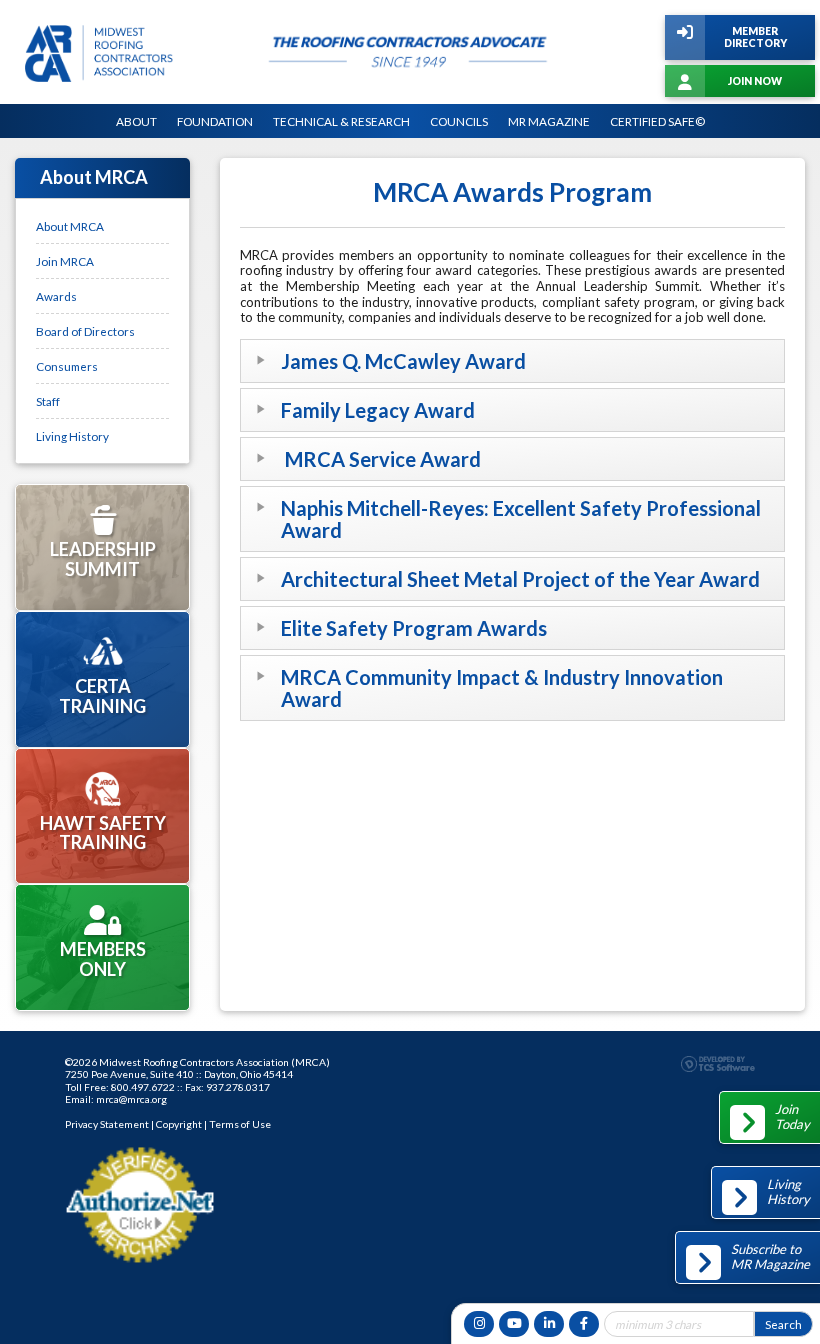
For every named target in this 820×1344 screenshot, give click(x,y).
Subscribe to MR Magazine (770, 1257)
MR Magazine (549, 121)
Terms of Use (240, 1124)
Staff (48, 401)
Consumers (67, 366)
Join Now (755, 81)
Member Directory (755, 37)
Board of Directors (85, 331)
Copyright (179, 1124)
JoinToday (792, 1117)
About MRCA (70, 226)
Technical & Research (341, 121)
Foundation (215, 121)
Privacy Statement (107, 1124)
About (136, 121)
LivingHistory (788, 1192)
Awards (56, 296)
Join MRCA (65, 261)
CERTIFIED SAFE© (657, 121)
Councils (459, 121)
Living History (72, 436)
